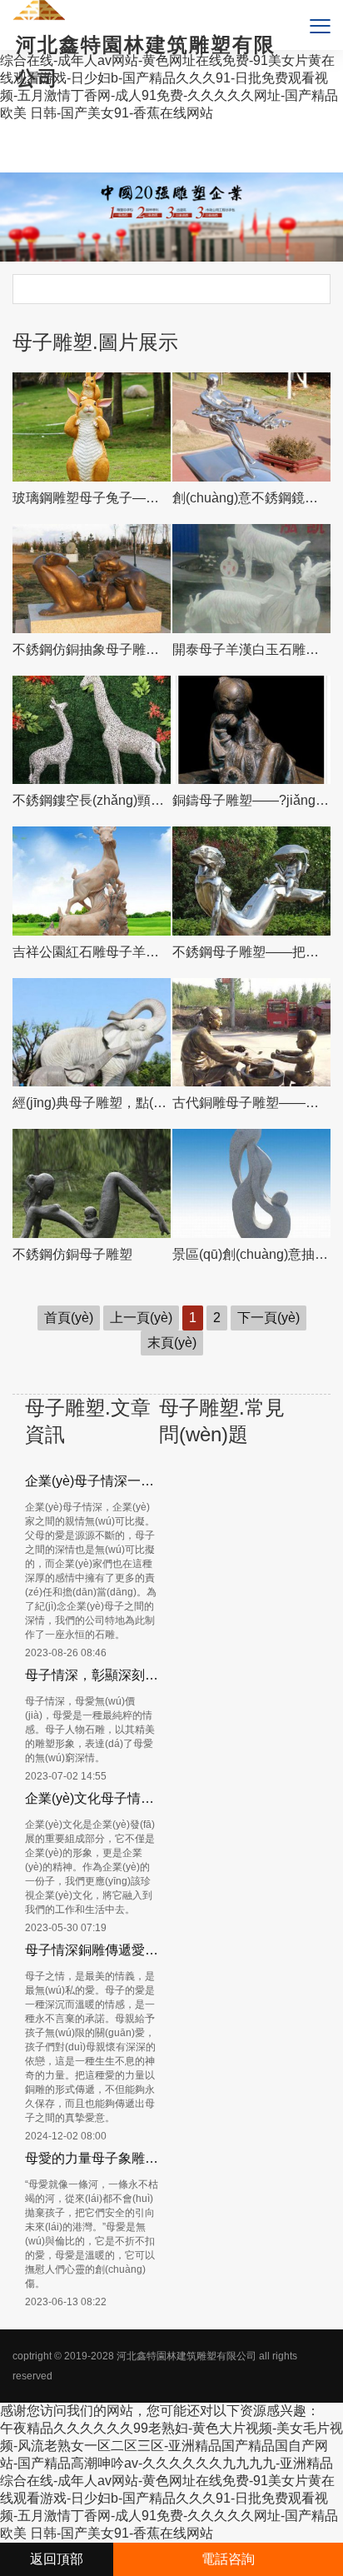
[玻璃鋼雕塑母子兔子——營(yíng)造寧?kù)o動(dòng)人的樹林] (92, 427)
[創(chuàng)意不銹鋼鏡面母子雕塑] (252, 427)
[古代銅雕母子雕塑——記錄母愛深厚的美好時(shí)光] (252, 1033)
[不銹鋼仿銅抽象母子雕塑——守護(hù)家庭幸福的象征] (92, 579)
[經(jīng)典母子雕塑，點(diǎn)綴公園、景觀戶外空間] (92, 1033)
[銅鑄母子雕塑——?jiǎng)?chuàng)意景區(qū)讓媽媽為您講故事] (252, 730)
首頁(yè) (69, 1318)
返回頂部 (57, 2559)
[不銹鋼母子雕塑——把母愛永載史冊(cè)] (252, 881)
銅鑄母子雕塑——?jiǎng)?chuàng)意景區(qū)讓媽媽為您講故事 (252, 800)
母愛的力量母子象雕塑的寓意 (92, 2158)
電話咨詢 (228, 2559)
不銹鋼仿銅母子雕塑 (72, 1254)
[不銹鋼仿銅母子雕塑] (92, 1183)
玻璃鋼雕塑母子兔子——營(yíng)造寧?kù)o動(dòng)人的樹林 (92, 498)
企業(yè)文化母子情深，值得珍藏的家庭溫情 (92, 1798)
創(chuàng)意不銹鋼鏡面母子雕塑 (252, 498)
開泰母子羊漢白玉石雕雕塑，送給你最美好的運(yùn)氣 (252, 649)
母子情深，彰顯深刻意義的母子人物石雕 (92, 1675)
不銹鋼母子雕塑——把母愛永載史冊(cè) (252, 952)
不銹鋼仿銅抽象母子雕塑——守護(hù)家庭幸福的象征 (92, 649)
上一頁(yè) (141, 1318)
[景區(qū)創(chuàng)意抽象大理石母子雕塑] (252, 1183)
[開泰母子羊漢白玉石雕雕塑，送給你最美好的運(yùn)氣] (252, 579)
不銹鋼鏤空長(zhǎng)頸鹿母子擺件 (92, 800)
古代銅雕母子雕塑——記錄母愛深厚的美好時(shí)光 (252, 1103)
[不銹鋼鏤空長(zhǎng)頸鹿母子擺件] (92, 730)
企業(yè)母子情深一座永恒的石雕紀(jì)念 (92, 1481)
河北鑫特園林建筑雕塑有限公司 (186, 2356)
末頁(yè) (172, 1343)
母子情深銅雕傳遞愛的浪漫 (92, 1950)
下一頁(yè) (268, 1318)
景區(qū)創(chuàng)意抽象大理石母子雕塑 (252, 1254)
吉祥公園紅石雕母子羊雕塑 (92, 952)
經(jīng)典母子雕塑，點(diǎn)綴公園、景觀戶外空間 (92, 1103)
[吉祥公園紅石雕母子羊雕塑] (92, 881)
